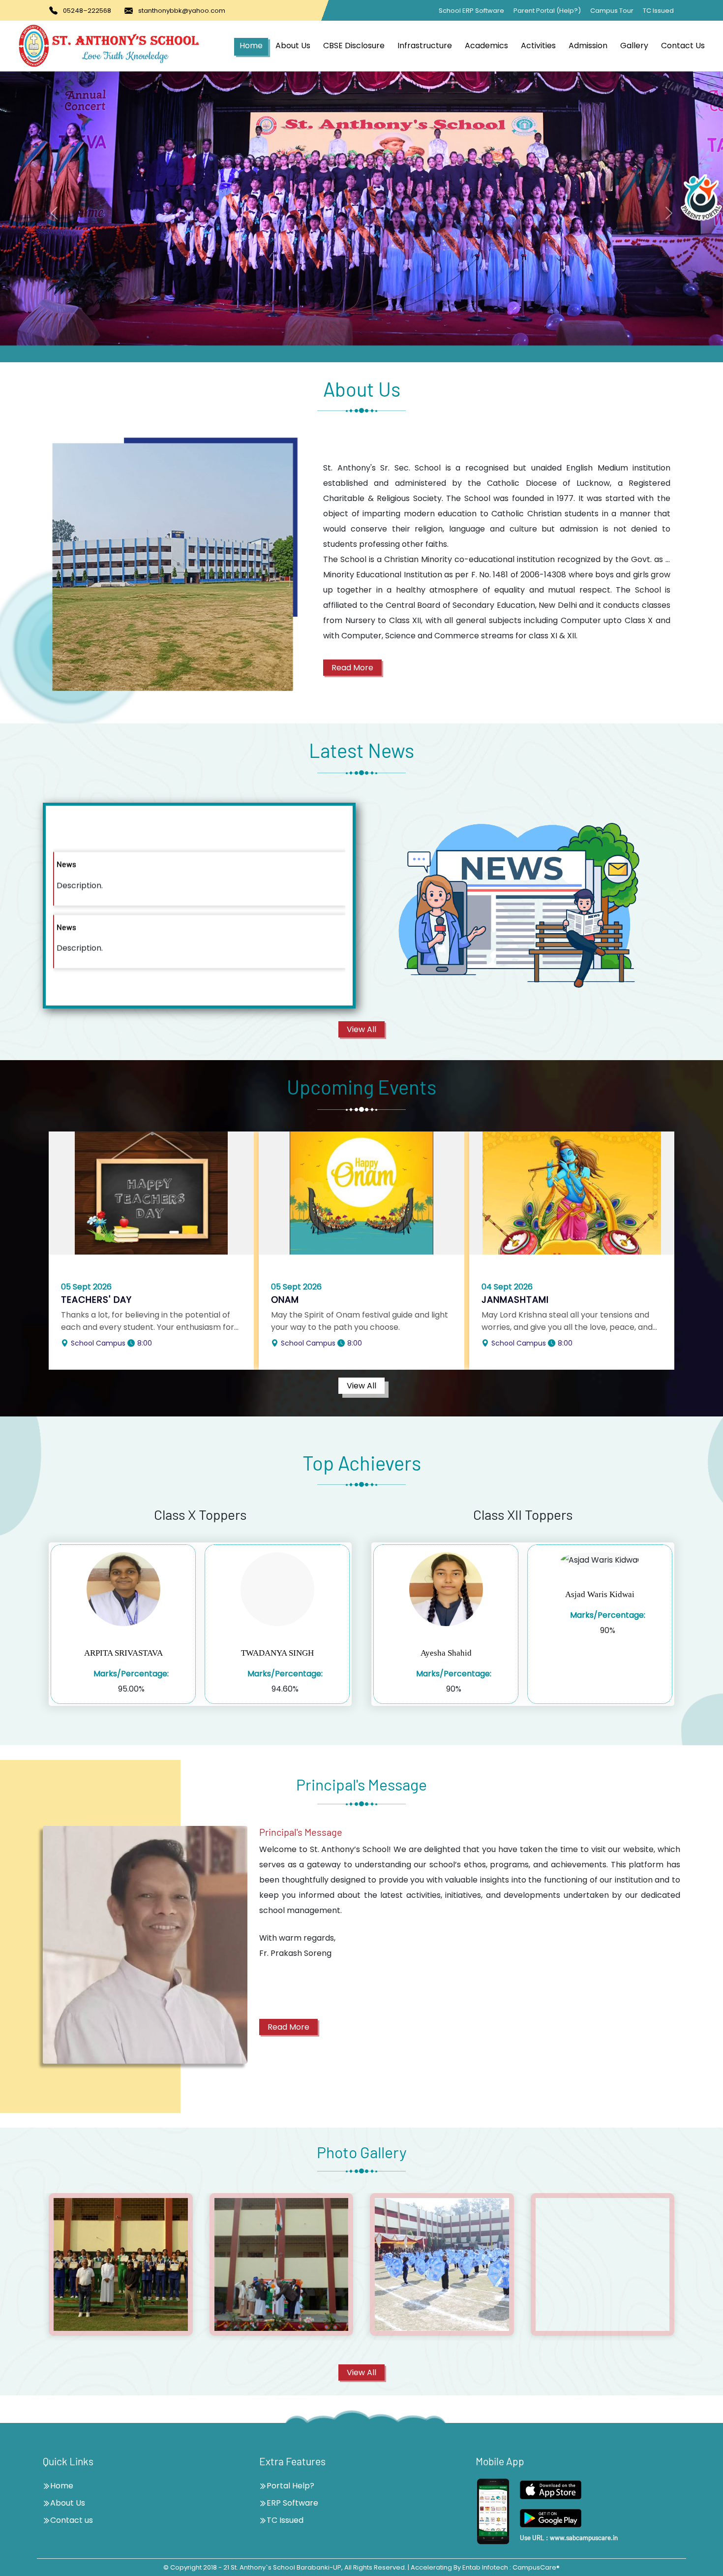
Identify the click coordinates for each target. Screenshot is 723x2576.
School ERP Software (471, 11)
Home (251, 46)
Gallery (634, 46)
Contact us (72, 2520)
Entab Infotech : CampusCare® (511, 2567)
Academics (486, 46)
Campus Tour (612, 11)
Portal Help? (290, 2486)
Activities (538, 46)
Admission (588, 46)
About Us (293, 46)
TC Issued (658, 11)
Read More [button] (352, 668)
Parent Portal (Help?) (547, 11)
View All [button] (361, 1029)
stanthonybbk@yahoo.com (182, 11)
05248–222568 (87, 11)
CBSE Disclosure (354, 46)
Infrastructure (425, 46)
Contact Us (683, 46)
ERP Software (292, 2503)
